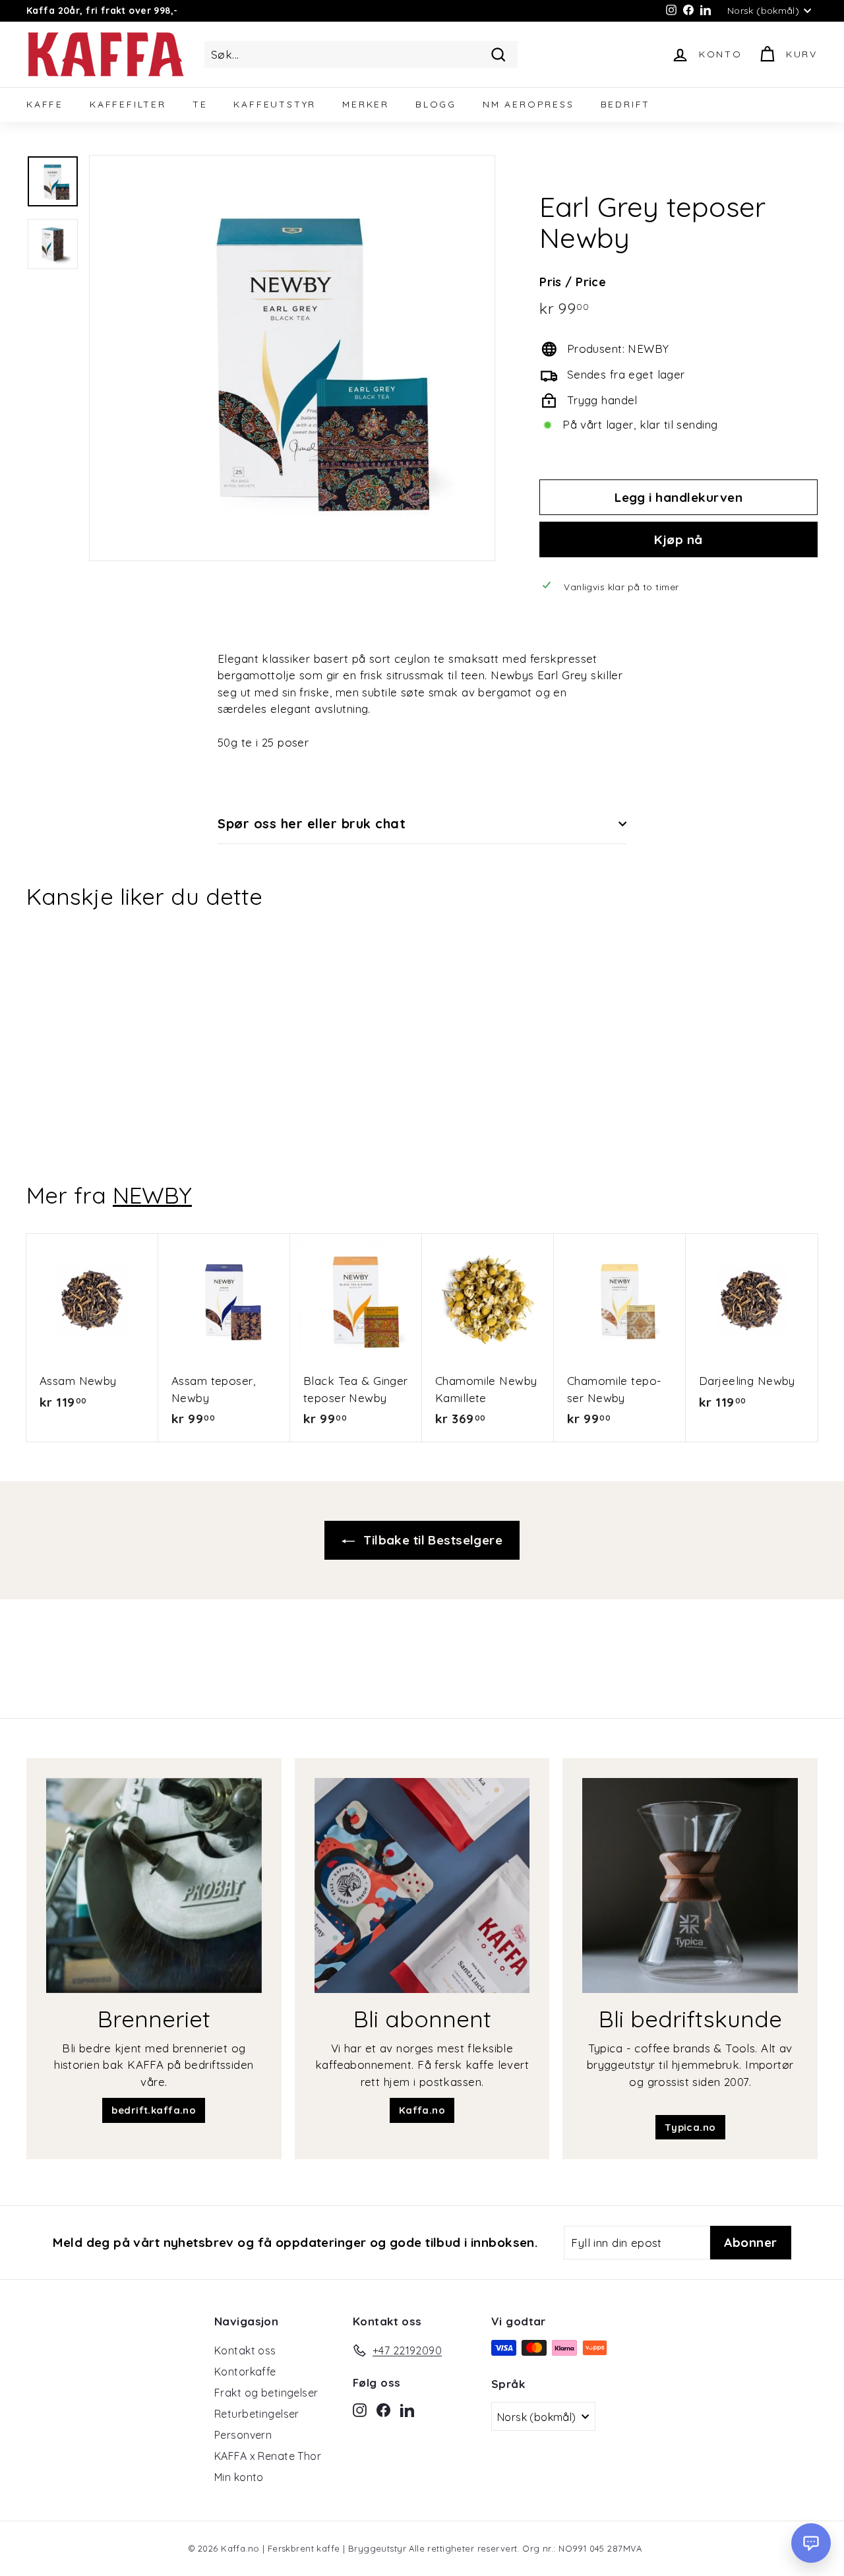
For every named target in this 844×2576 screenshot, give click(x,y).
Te (200, 104)
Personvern (243, 2435)
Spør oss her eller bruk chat (312, 823)
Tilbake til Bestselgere (431, 1540)
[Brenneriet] (154, 1886)
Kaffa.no (422, 2110)
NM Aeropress (528, 104)
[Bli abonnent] (422, 1886)
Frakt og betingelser (266, 2393)
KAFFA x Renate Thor (268, 2456)
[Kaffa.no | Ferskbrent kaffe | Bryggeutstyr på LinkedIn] (407, 2408)
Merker (366, 104)
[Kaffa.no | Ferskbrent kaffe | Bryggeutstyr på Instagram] (360, 2408)
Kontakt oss (245, 2350)
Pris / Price (573, 282)
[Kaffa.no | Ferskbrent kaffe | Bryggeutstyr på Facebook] (383, 2408)
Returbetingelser (257, 2414)
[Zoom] (292, 358)
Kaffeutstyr (275, 104)
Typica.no (690, 2127)
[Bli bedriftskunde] (690, 1886)
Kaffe (45, 104)
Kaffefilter (128, 104)
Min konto (239, 2477)
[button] (811, 2543)
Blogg (436, 104)
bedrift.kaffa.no (154, 2110)
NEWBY (152, 1195)
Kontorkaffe (245, 2372)
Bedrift (626, 104)
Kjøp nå (678, 539)
